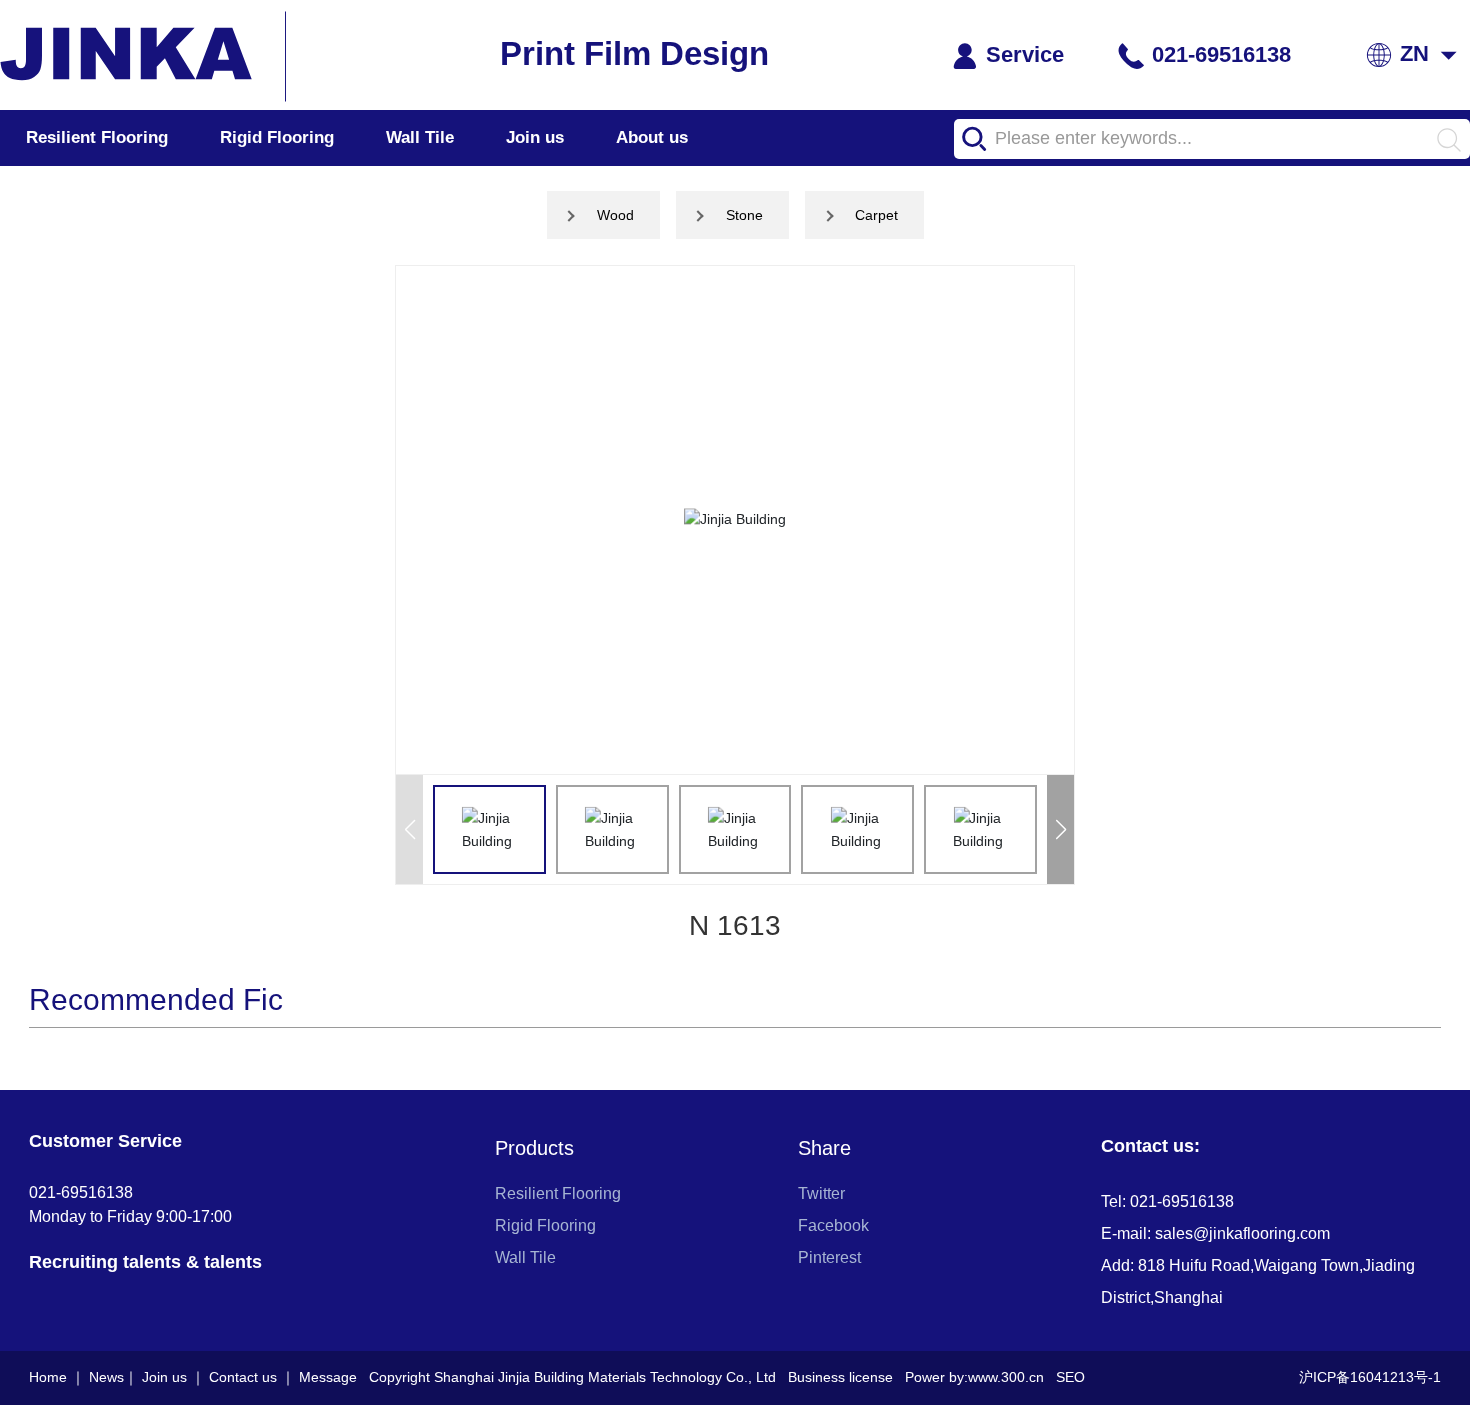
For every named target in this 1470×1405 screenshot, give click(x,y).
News (106, 1377)
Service (1022, 54)
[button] (1060, 829)
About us (652, 137)
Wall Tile (420, 137)
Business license (840, 1377)
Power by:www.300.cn (974, 1377)
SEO (1070, 1377)
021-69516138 (1218, 54)
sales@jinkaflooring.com (1242, 1233)
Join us (535, 137)
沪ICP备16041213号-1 (1370, 1377)
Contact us (243, 1377)
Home (48, 1377)
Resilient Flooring (97, 137)
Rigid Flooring (277, 137)
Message (328, 1377)
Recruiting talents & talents (145, 1262)
